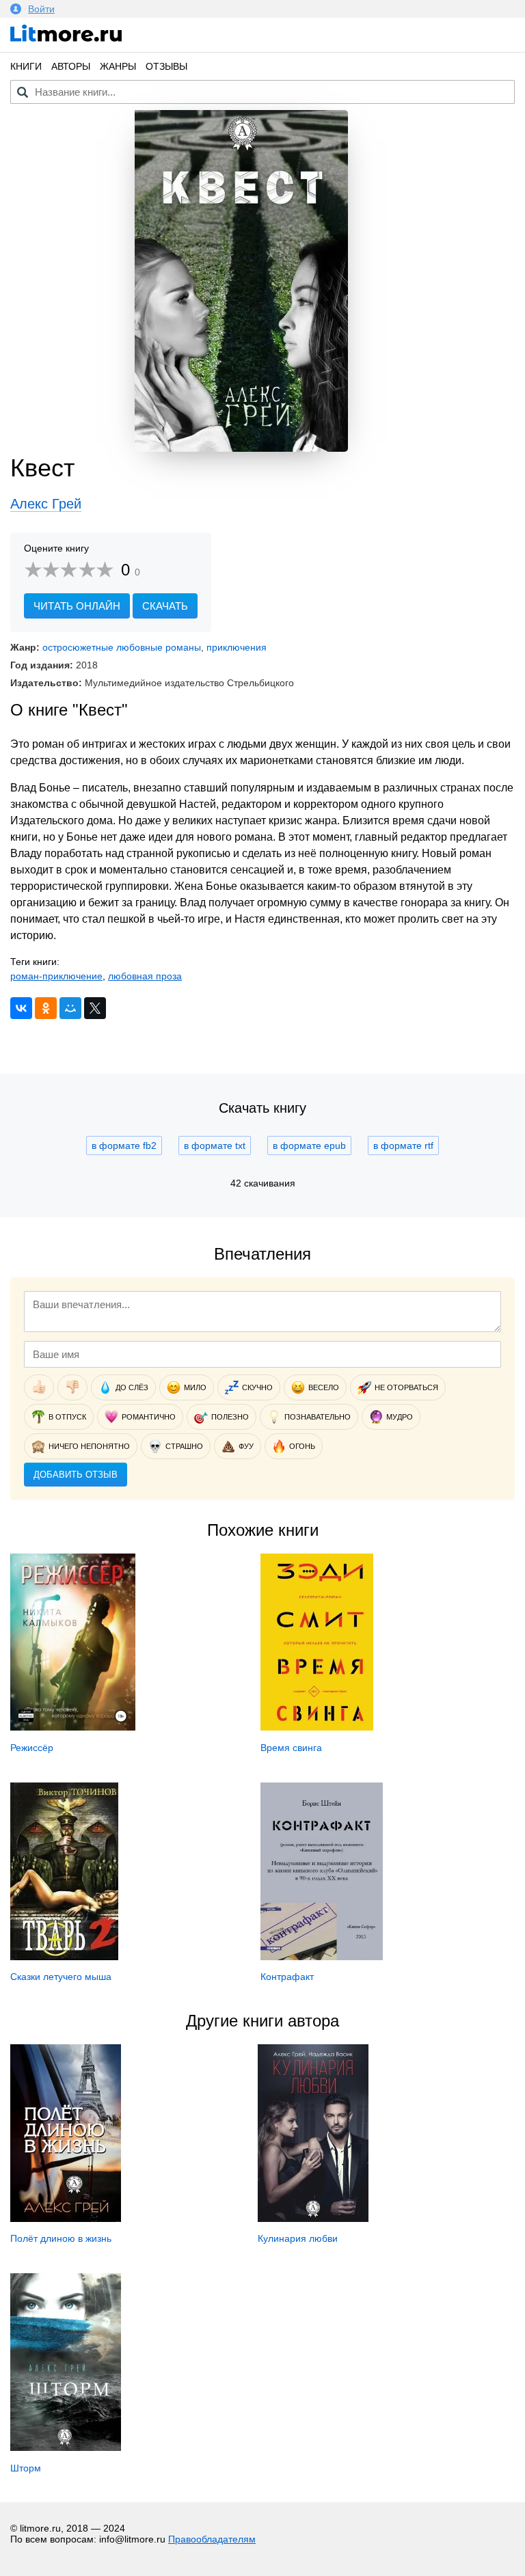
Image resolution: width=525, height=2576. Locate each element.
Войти (41, 9)
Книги (26, 66)
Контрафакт (287, 1977)
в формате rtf (403, 1145)
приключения (237, 647)
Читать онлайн (77, 606)
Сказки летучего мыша (61, 1977)
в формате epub (309, 1145)
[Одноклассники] (46, 1008)
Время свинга (291, 1748)
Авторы (71, 66)
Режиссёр (32, 1748)
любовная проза (145, 976)
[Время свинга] (317, 1727)
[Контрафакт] (322, 1957)
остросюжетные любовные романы (122, 647)
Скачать (165, 606)
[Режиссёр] (73, 1727)
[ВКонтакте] (21, 1008)
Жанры (118, 66)
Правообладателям (212, 2539)
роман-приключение (56, 976)
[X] (95, 1008)
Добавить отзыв (76, 1475)
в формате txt (215, 1145)
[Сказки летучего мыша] (64, 1957)
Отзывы (166, 66)
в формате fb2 (124, 1145)
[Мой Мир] (70, 1008)
